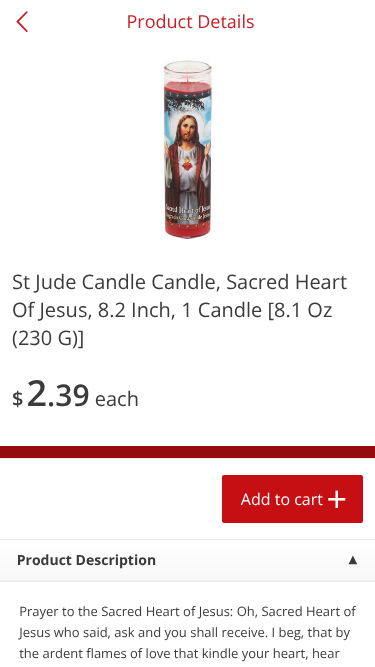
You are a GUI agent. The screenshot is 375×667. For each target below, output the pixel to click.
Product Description (86, 560)
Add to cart (282, 499)
